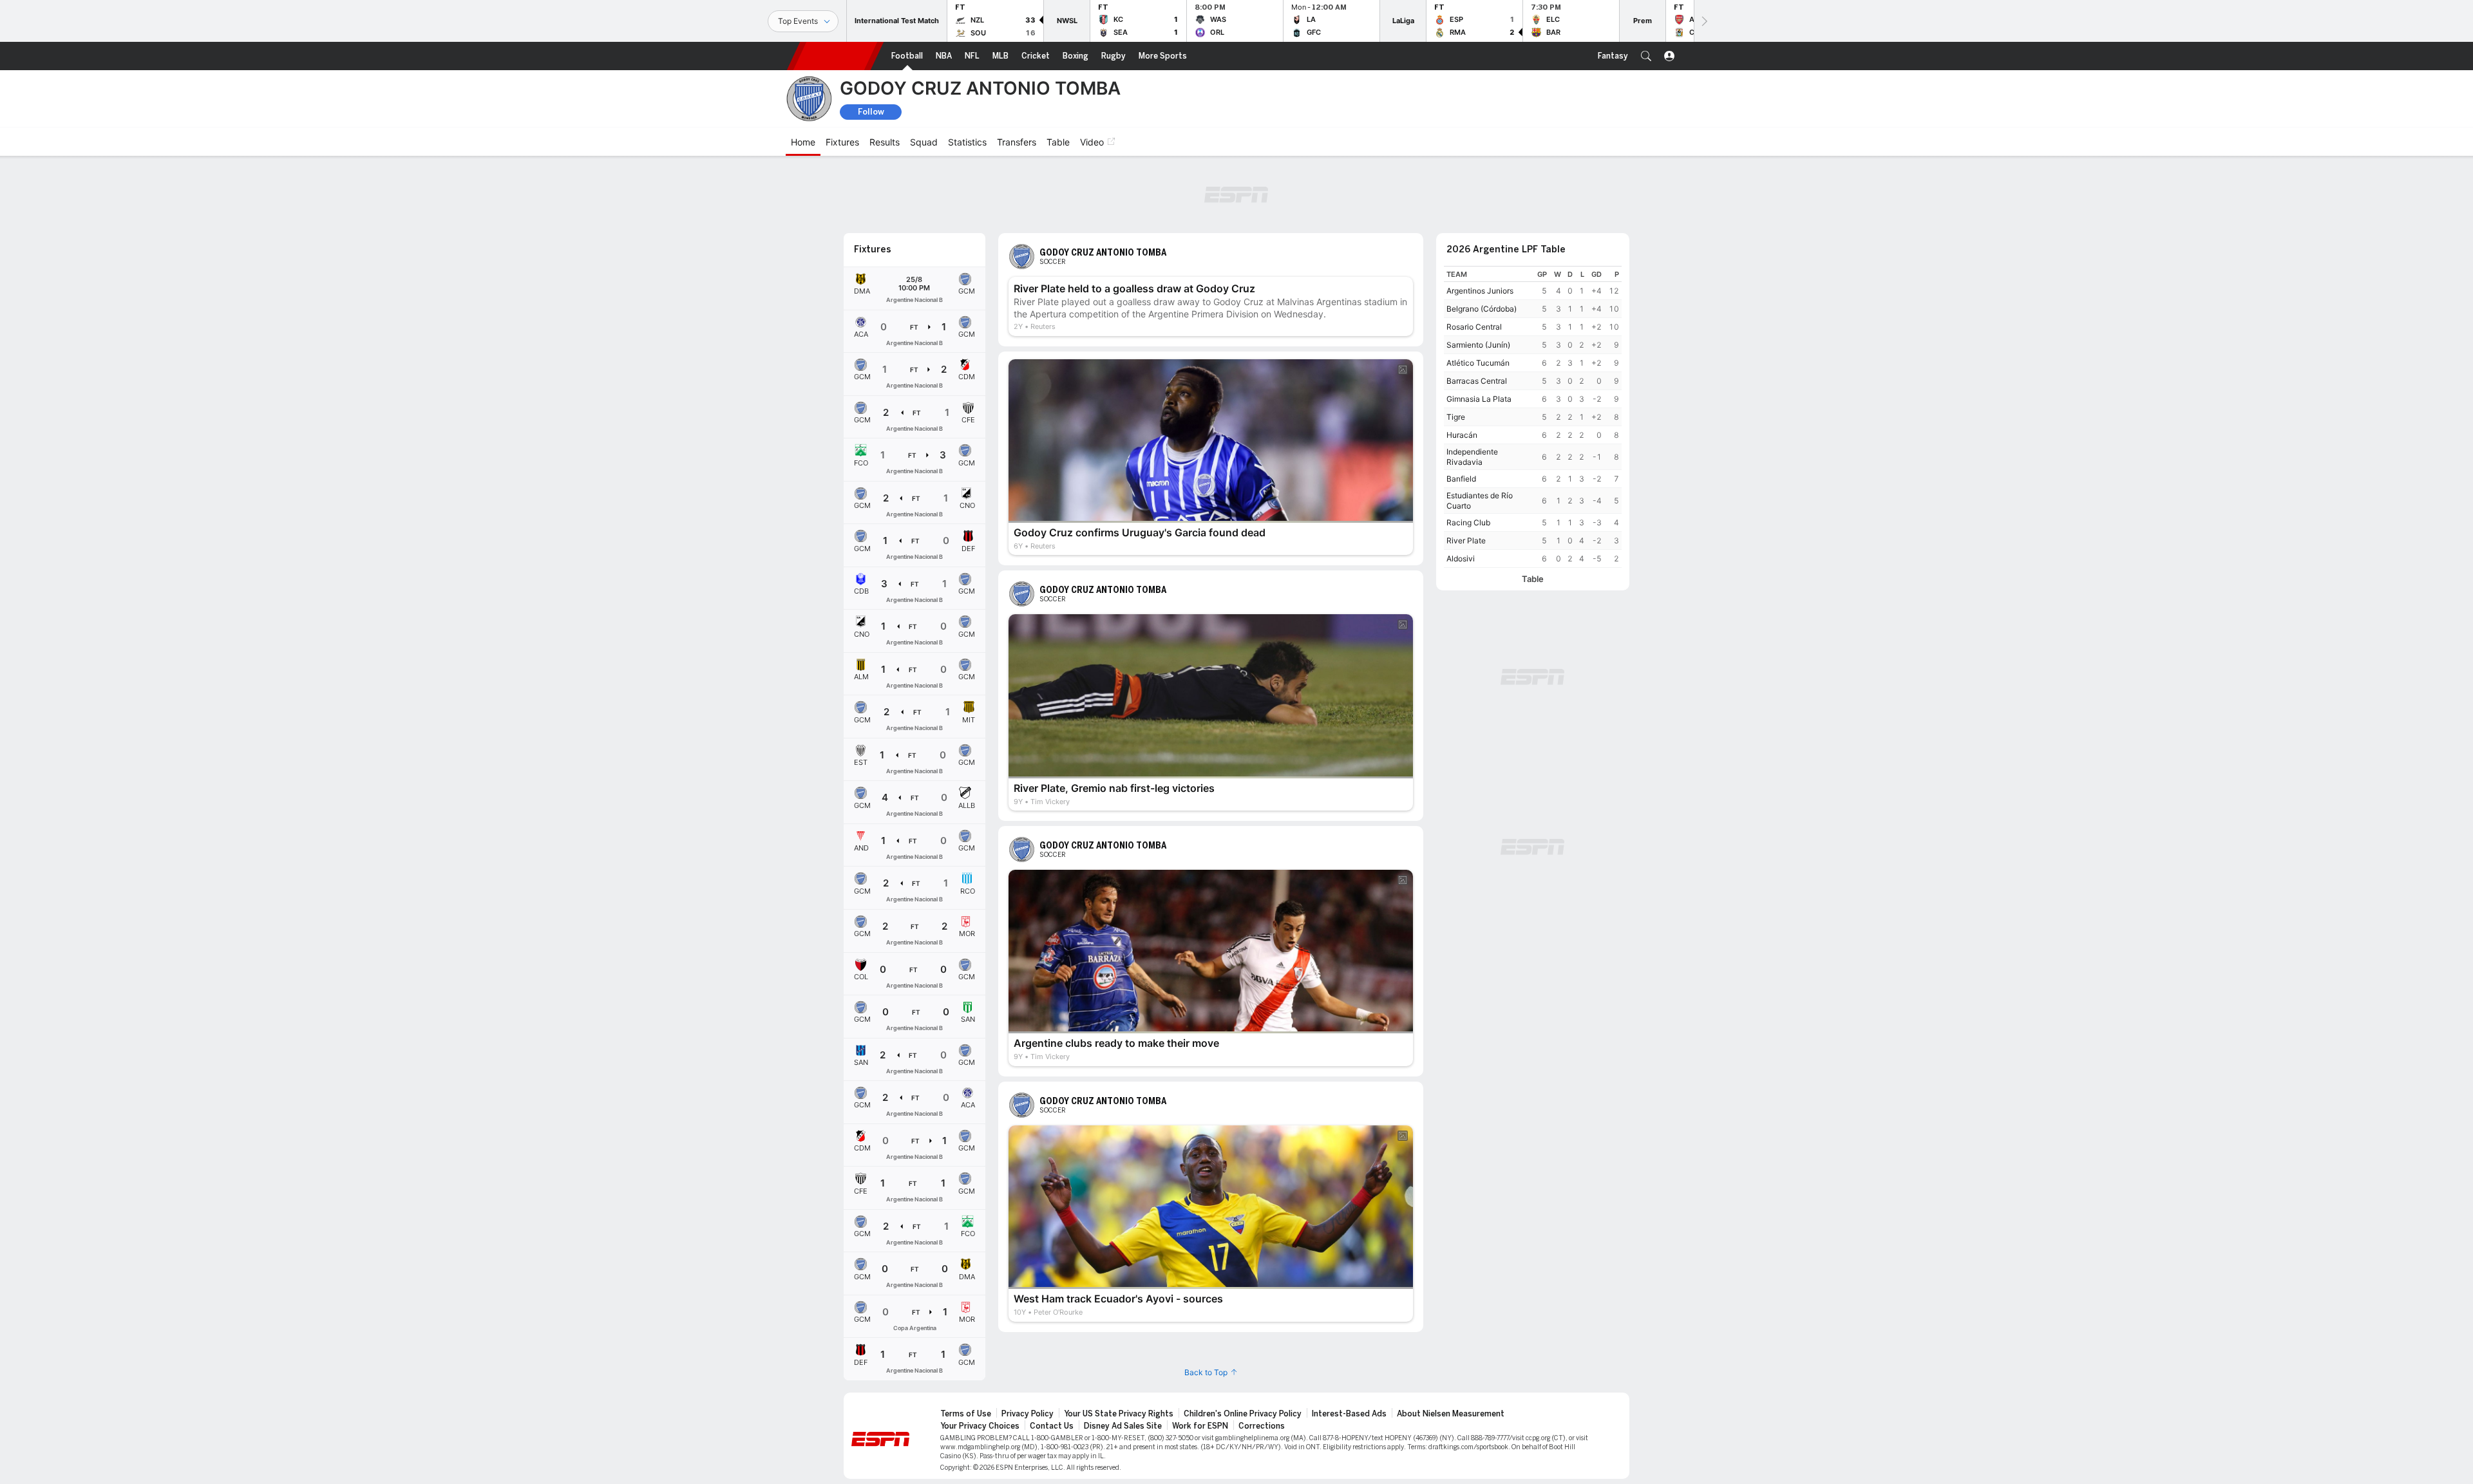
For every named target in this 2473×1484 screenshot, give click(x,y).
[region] (1533, 417)
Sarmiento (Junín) (1478, 345)
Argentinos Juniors (1480, 291)
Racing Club (1468, 522)
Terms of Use (966, 1414)
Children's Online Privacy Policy (1243, 1414)
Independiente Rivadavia (1472, 457)
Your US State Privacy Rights (1119, 1414)
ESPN (835, 56)
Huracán (1462, 435)
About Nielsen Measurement (1451, 1414)
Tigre (1456, 417)
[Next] (1703, 21)
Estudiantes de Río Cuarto (1480, 501)
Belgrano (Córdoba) (1482, 309)
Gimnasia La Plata (1479, 399)
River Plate (1466, 540)
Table (1533, 579)
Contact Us (1052, 1426)
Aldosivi (1461, 559)
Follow (871, 112)
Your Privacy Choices (980, 1426)
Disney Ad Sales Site (1123, 1426)
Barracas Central (1477, 381)
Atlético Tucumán (1478, 363)
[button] (1646, 56)
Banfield (1461, 479)
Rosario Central (1474, 327)
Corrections (1262, 1426)
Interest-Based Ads (1349, 1414)
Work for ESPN (1200, 1426)
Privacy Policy (1028, 1414)
